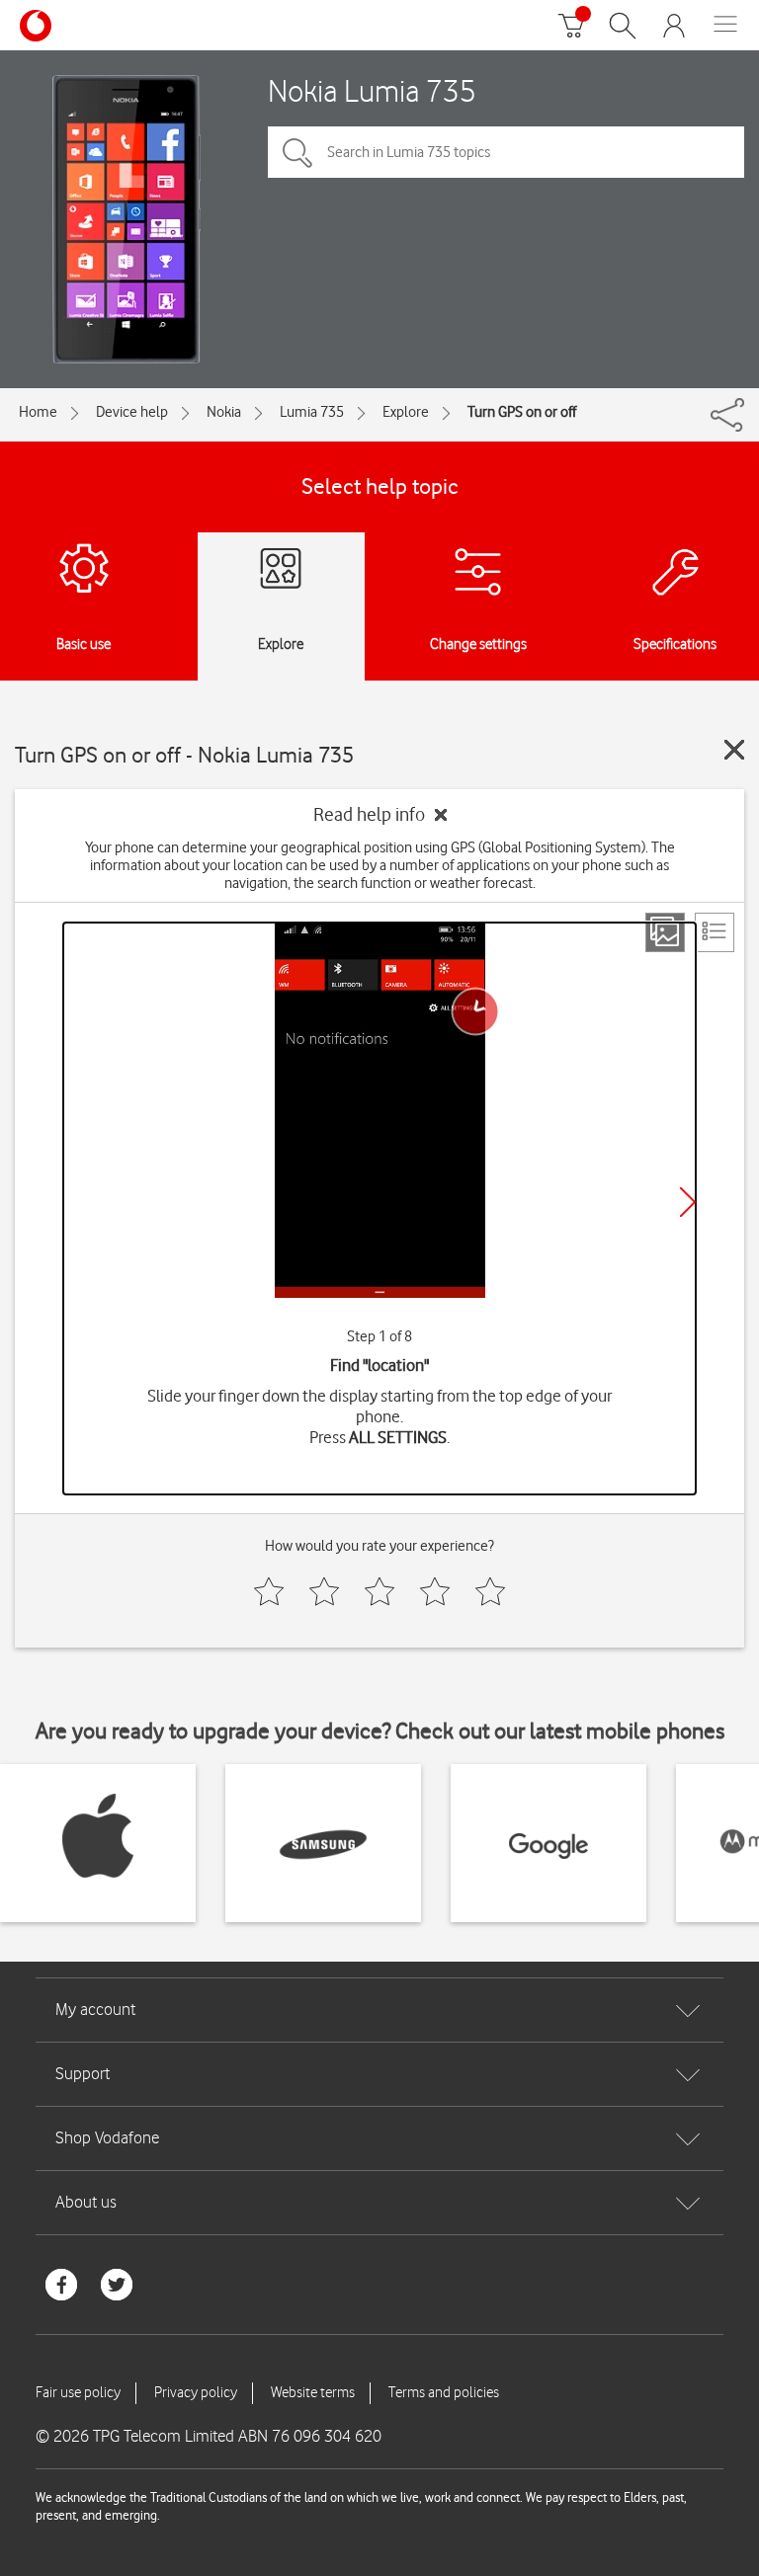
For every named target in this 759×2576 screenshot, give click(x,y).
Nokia (224, 412)
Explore (406, 412)
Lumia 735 (312, 412)
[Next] (688, 1202)
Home (38, 412)
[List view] (715, 932)
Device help (132, 412)
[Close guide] (734, 750)
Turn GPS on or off (522, 412)
